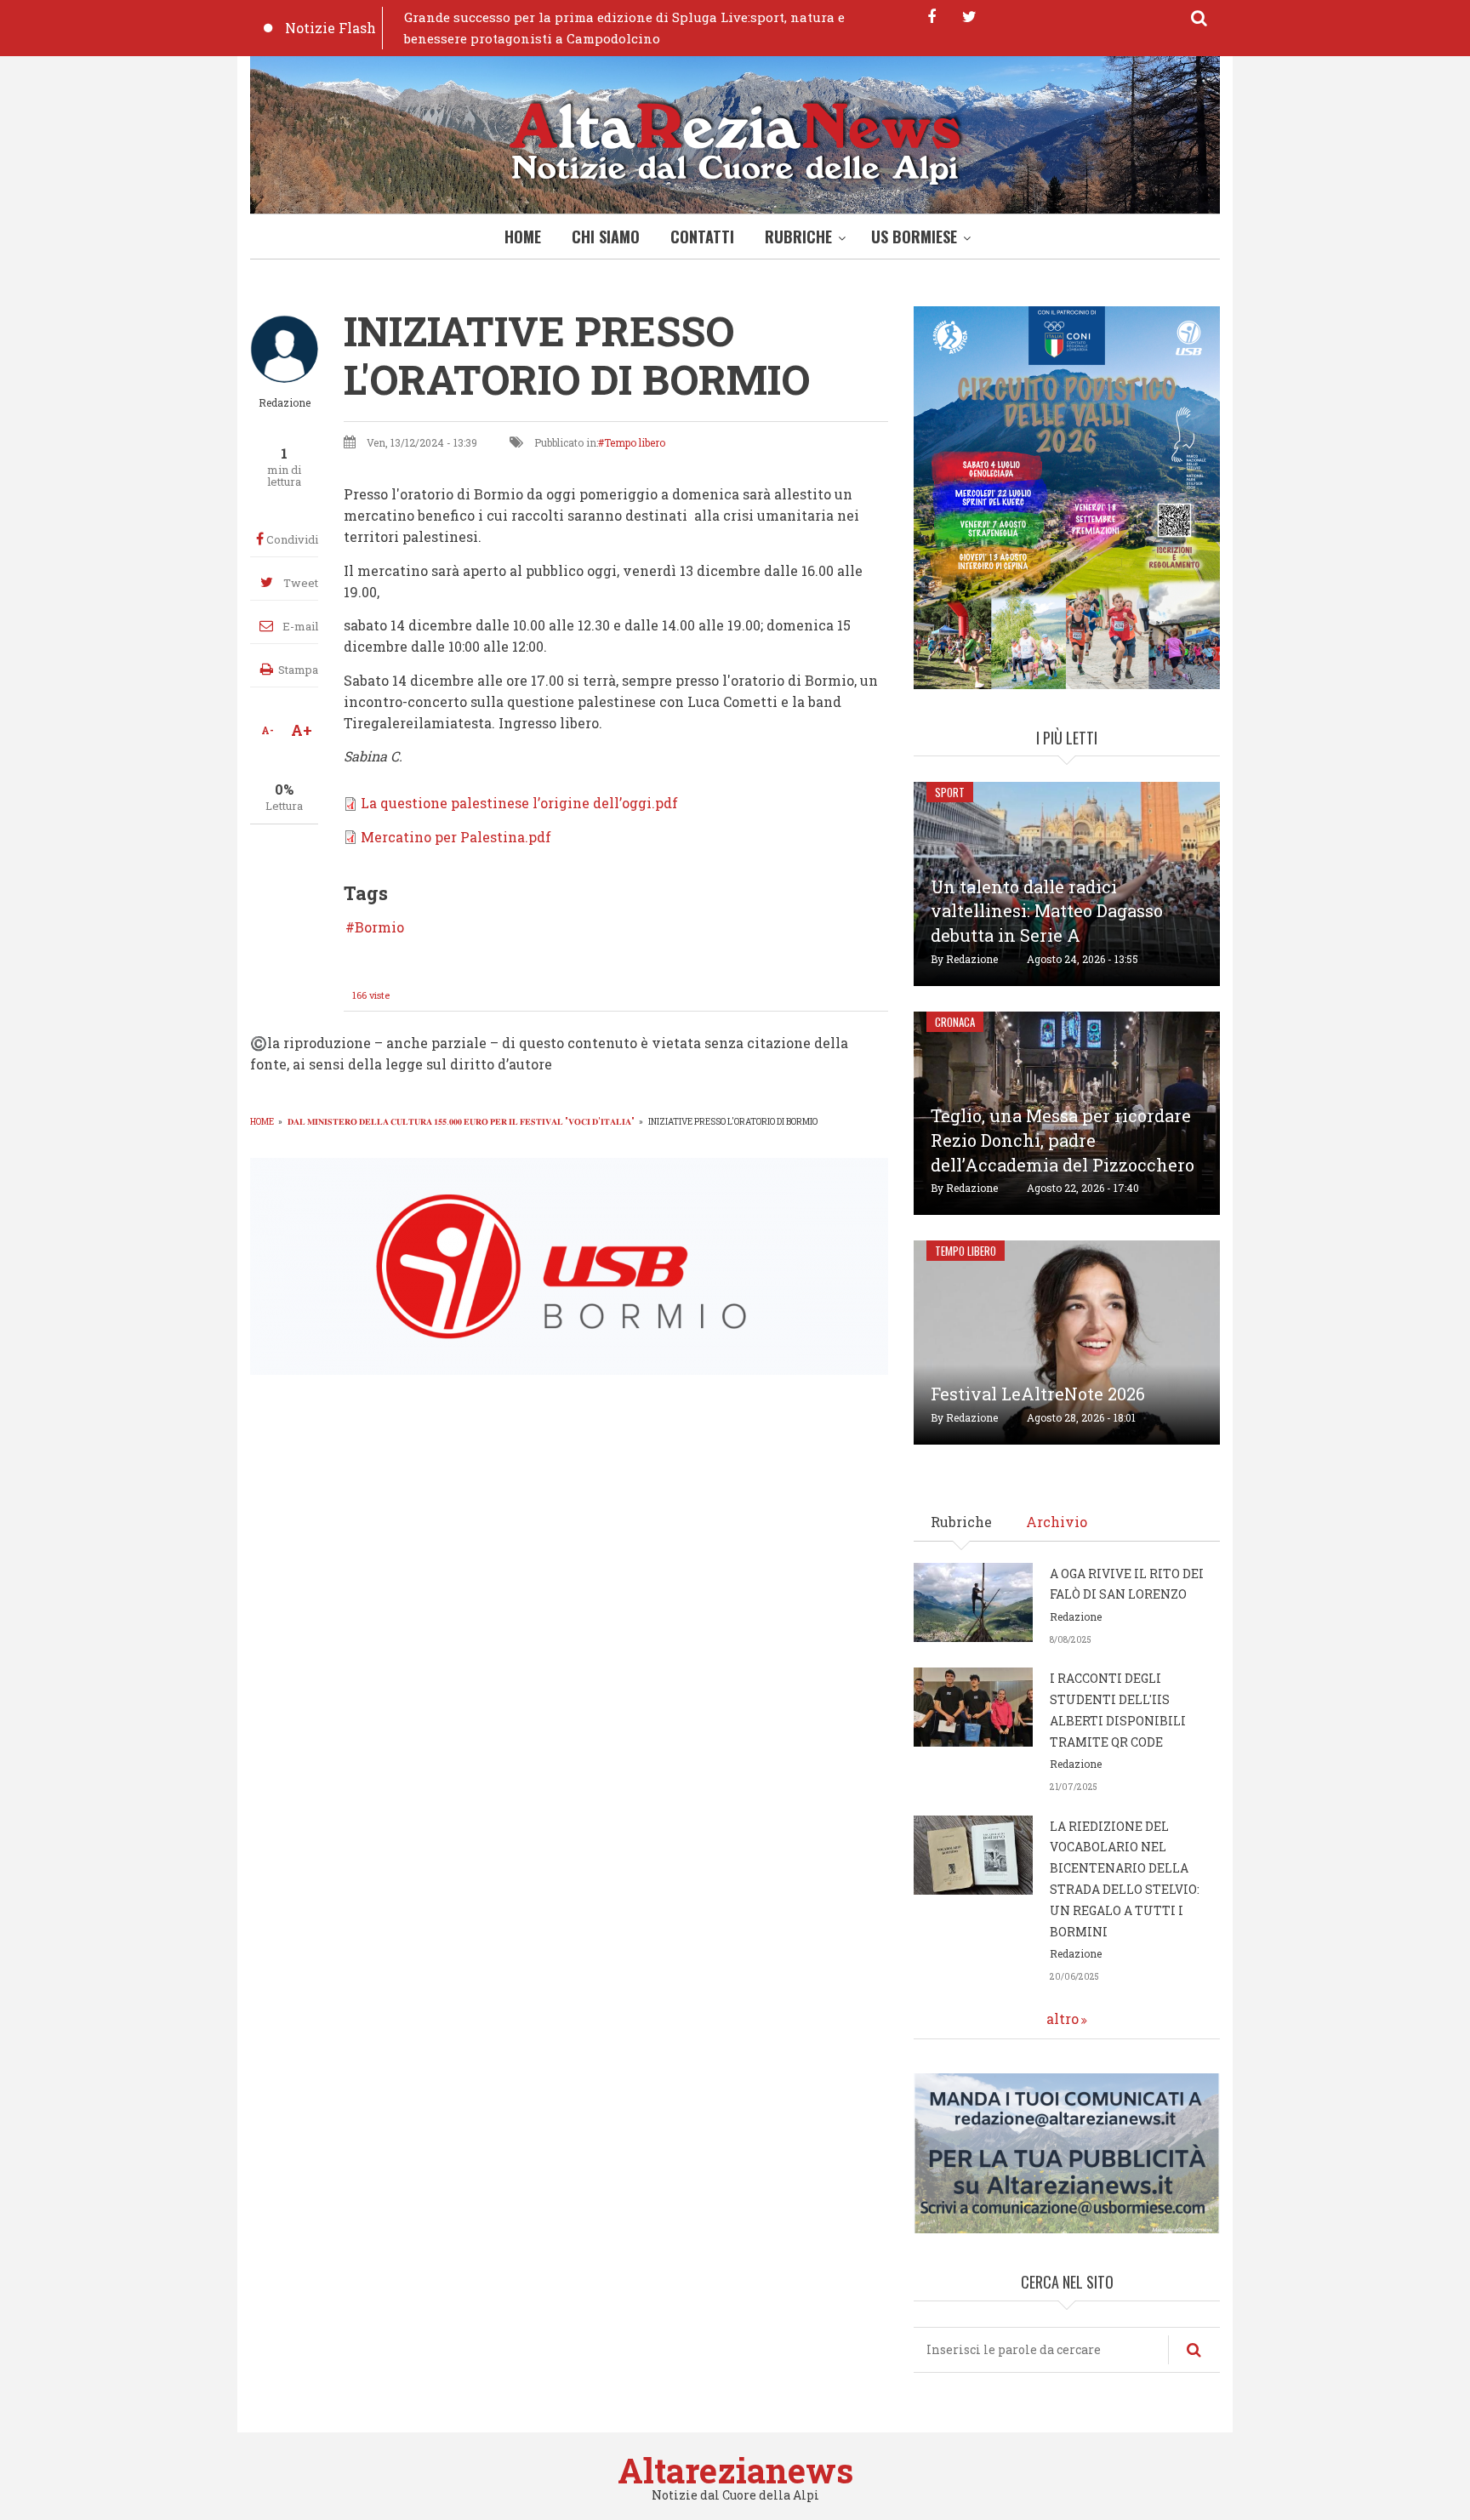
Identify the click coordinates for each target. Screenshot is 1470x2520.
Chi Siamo (606, 237)
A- (268, 730)
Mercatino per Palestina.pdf (456, 837)
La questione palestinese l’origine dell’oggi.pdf (519, 803)
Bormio (379, 927)
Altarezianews (735, 2470)
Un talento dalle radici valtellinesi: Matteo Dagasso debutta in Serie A (1047, 911)
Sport (950, 792)
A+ (302, 730)
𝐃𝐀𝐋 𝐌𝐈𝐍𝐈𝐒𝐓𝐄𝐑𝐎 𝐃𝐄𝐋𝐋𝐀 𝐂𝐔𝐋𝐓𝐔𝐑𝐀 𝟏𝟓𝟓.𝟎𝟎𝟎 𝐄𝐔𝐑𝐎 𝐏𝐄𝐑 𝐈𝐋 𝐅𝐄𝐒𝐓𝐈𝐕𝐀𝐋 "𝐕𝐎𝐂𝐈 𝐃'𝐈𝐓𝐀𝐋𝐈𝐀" (461, 1122)
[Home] (735, 139)
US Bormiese (914, 237)
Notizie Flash (330, 28)
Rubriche (798, 237)
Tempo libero (635, 442)
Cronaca (955, 1022)
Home (523, 237)
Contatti (702, 237)
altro (1063, 2018)
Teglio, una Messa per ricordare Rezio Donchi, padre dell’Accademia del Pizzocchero (1063, 1140)
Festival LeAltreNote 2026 (1038, 1394)
